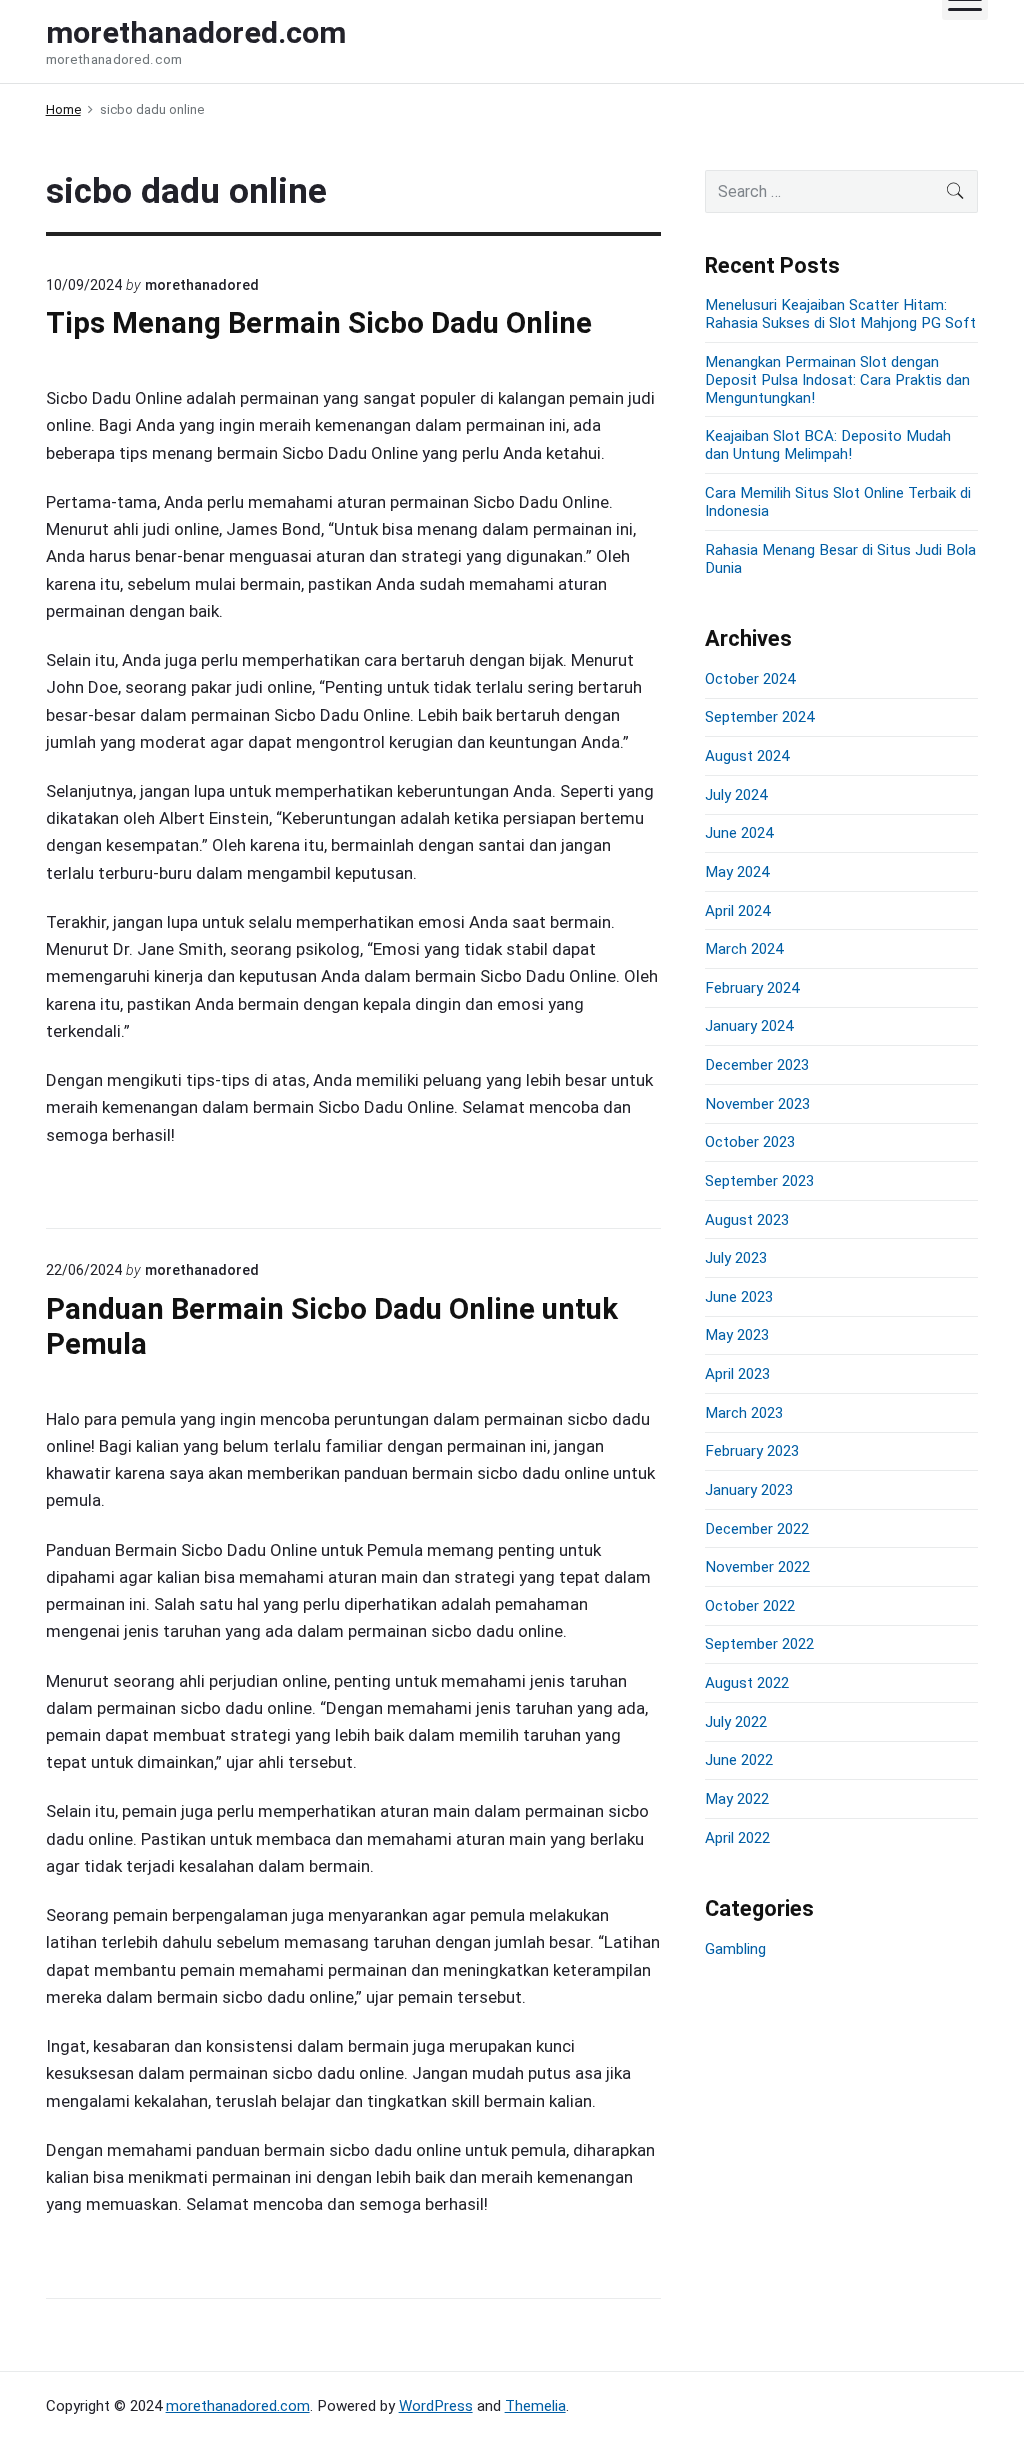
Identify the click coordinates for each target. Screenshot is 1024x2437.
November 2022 (757, 1567)
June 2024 (739, 833)
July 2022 (736, 1722)
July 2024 (736, 795)
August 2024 (747, 756)
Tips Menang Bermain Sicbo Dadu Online (319, 323)
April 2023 (737, 1374)
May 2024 (737, 872)
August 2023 (747, 1220)
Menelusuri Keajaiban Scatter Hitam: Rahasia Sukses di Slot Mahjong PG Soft (840, 314)
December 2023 (757, 1065)
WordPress (436, 2406)
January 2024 (749, 1026)
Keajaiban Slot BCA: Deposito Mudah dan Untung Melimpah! (828, 445)
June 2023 (739, 1297)
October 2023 (750, 1142)
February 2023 (752, 1451)
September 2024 (759, 717)
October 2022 (750, 1606)
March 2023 (744, 1413)
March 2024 (744, 949)
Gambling (735, 1949)
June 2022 (739, 1760)
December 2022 (757, 1529)
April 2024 (737, 911)
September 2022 (759, 1644)
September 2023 (759, 1181)
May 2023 (737, 1335)
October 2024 (750, 679)
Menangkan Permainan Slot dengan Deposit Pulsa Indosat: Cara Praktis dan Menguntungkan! (837, 380)
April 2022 (737, 1838)
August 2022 (747, 1683)
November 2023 (757, 1104)
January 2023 (749, 1490)
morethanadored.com (238, 2406)
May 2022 (737, 1799)
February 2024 (752, 988)
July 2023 (736, 1258)
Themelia (535, 2406)
